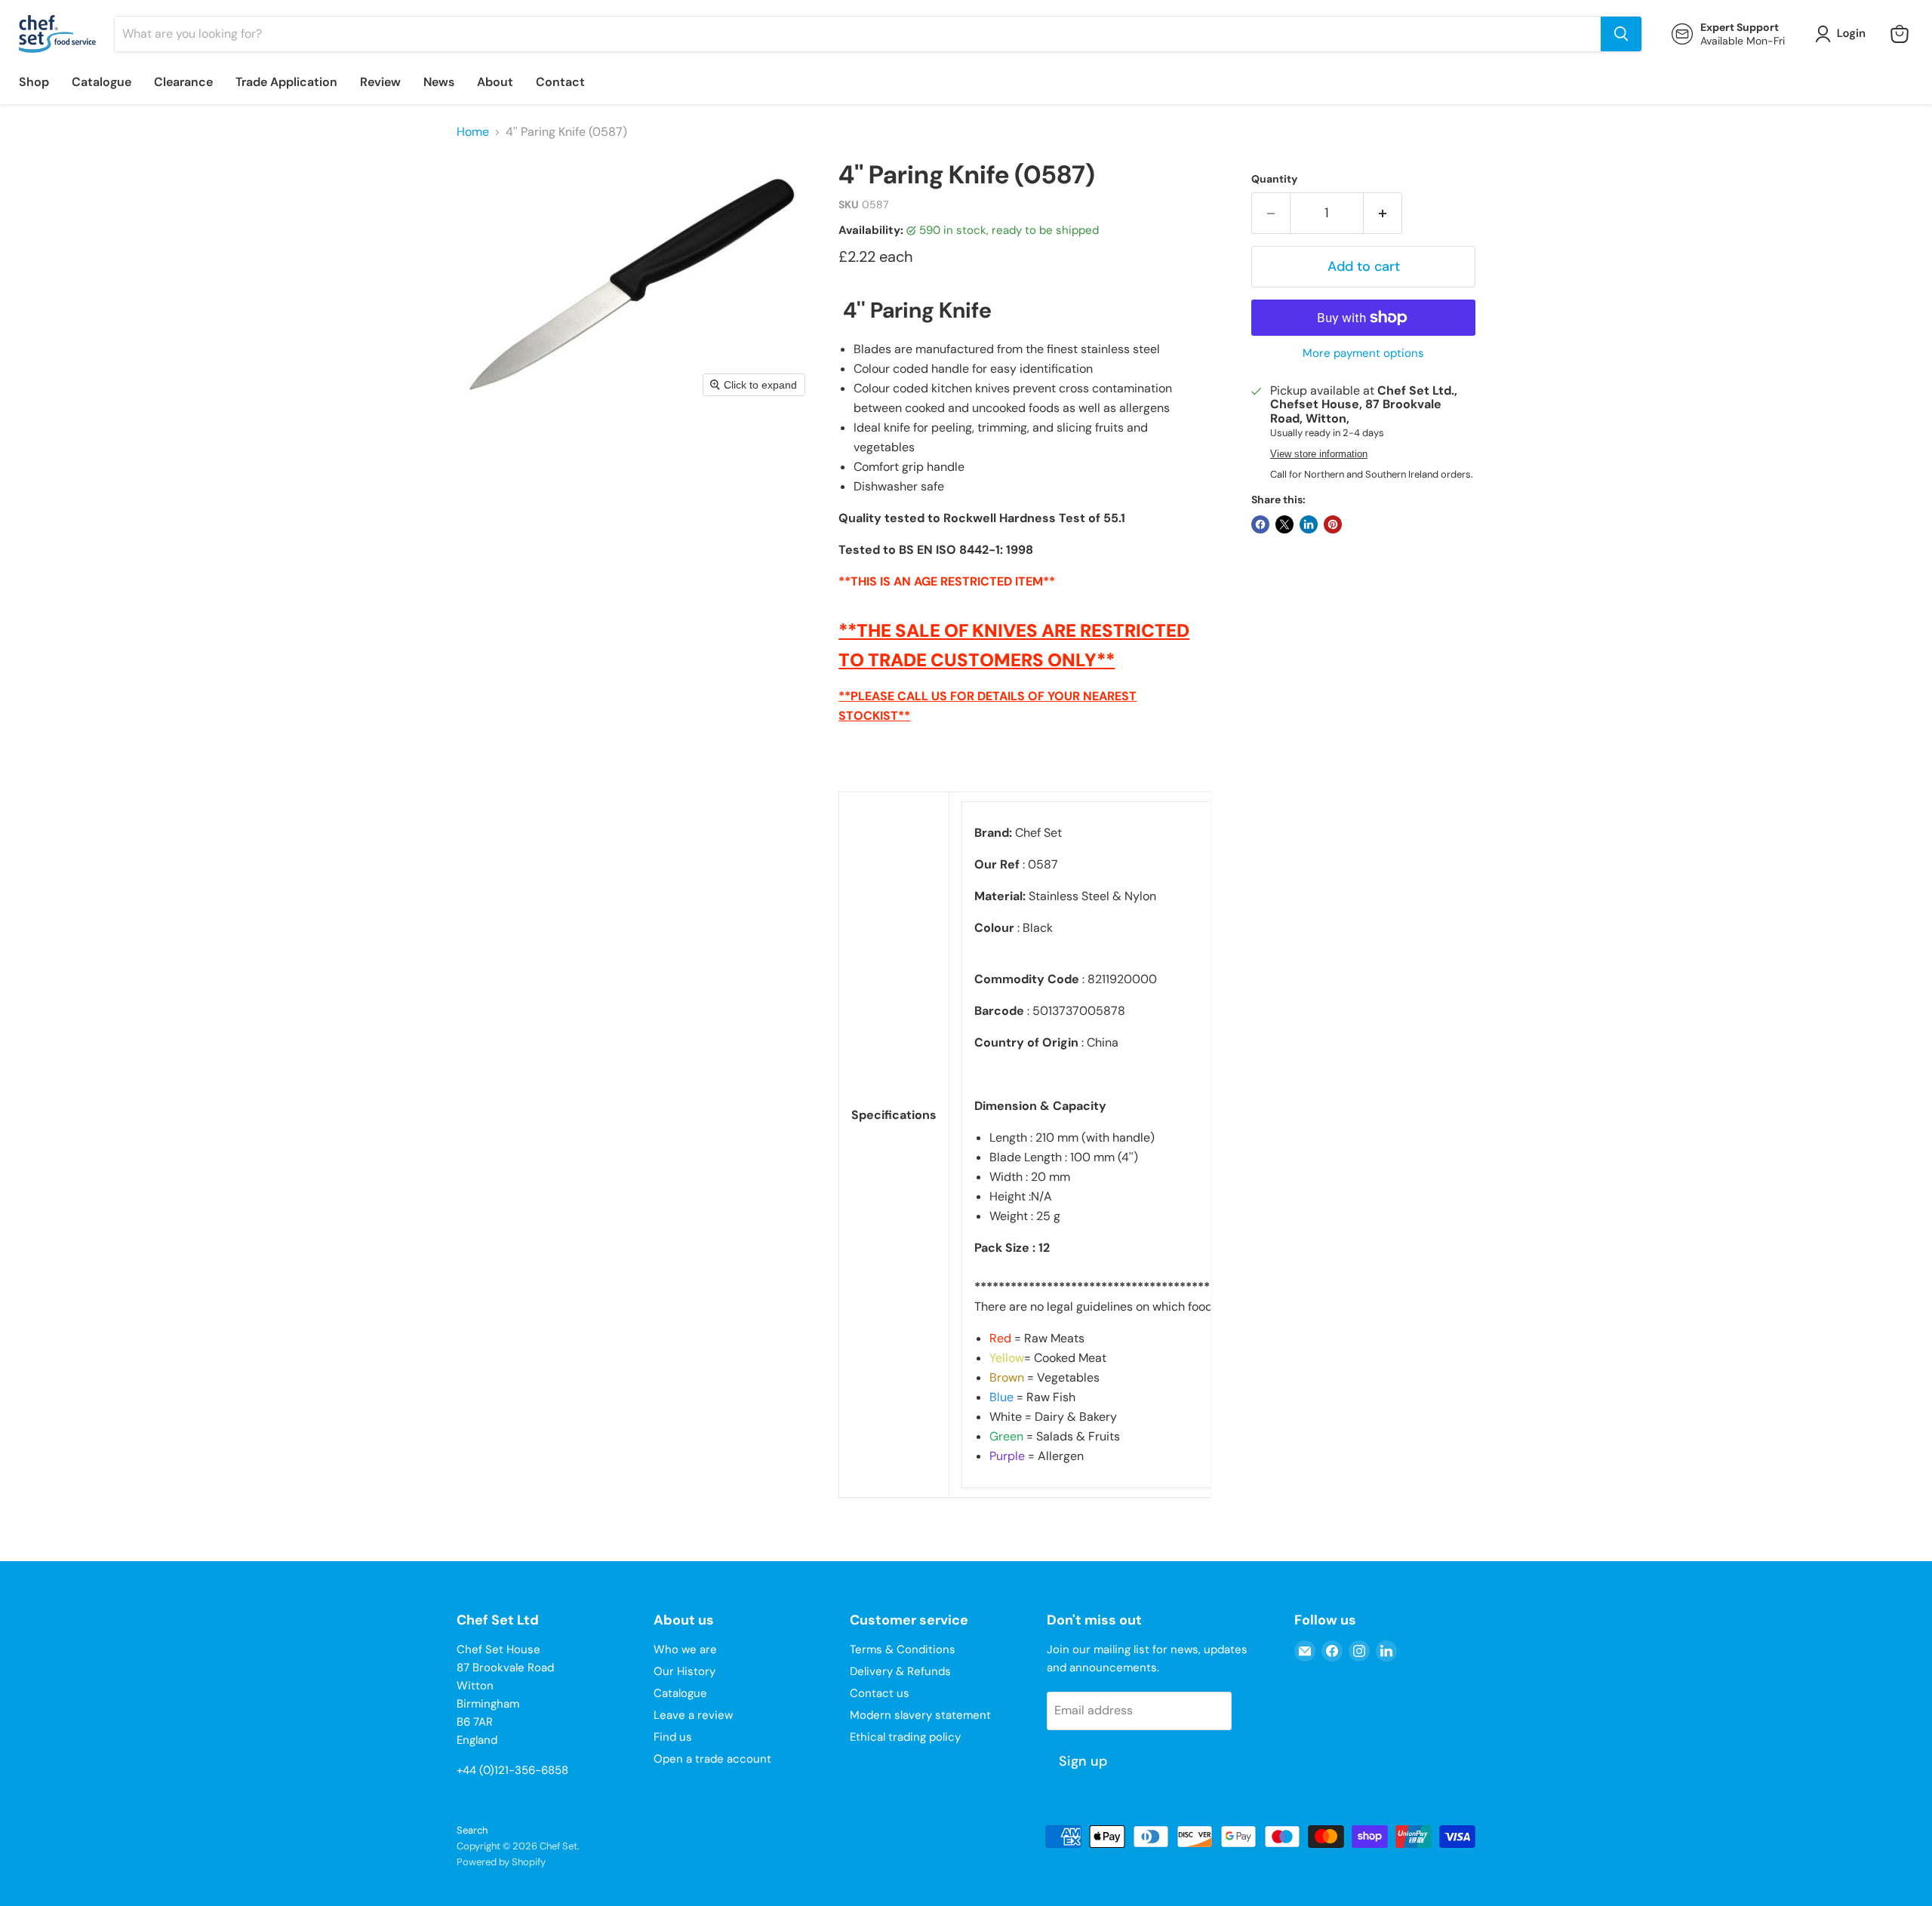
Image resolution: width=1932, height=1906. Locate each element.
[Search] (1621, 34)
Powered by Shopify (501, 1862)
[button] (1843, 34)
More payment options (1363, 354)
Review (380, 82)
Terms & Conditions (903, 1649)
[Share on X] (1284, 524)
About (495, 82)
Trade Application (286, 82)
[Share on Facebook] (1260, 524)
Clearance (183, 82)
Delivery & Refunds (900, 1671)
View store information (1319, 454)
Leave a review (693, 1715)
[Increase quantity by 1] (1383, 213)
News (439, 82)
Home (473, 132)
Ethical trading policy (905, 1737)
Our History (685, 1671)
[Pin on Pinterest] (1333, 524)
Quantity (1274, 179)
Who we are (685, 1649)
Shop (34, 82)
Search (472, 1830)
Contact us (880, 1693)
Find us (673, 1737)
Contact (560, 82)
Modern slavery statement (920, 1715)
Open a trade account (712, 1759)
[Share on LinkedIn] (1309, 524)
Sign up (1083, 1761)
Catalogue (102, 82)
